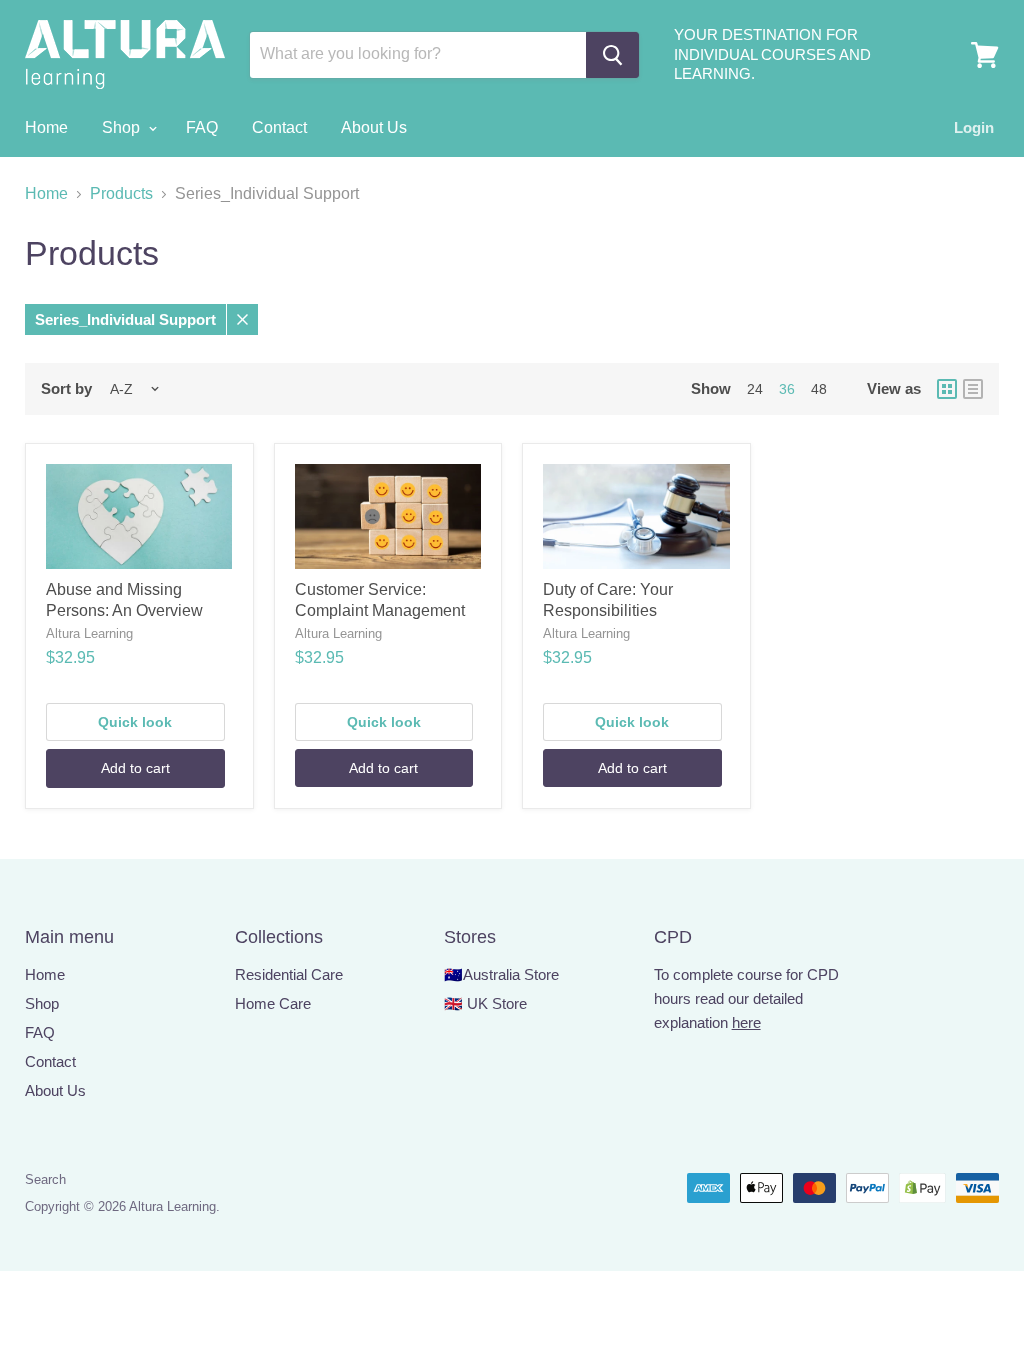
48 (819, 389)
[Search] (612, 55)
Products (121, 193)
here (746, 1022)
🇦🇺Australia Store (501, 974)
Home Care (273, 1003)
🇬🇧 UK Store (485, 1003)
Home (46, 127)
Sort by (66, 388)
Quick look (135, 722)
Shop (123, 127)
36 (787, 389)
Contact (279, 127)
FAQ (202, 127)
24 (755, 389)
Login (974, 127)
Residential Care (289, 974)
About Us (374, 127)
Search (45, 1179)
